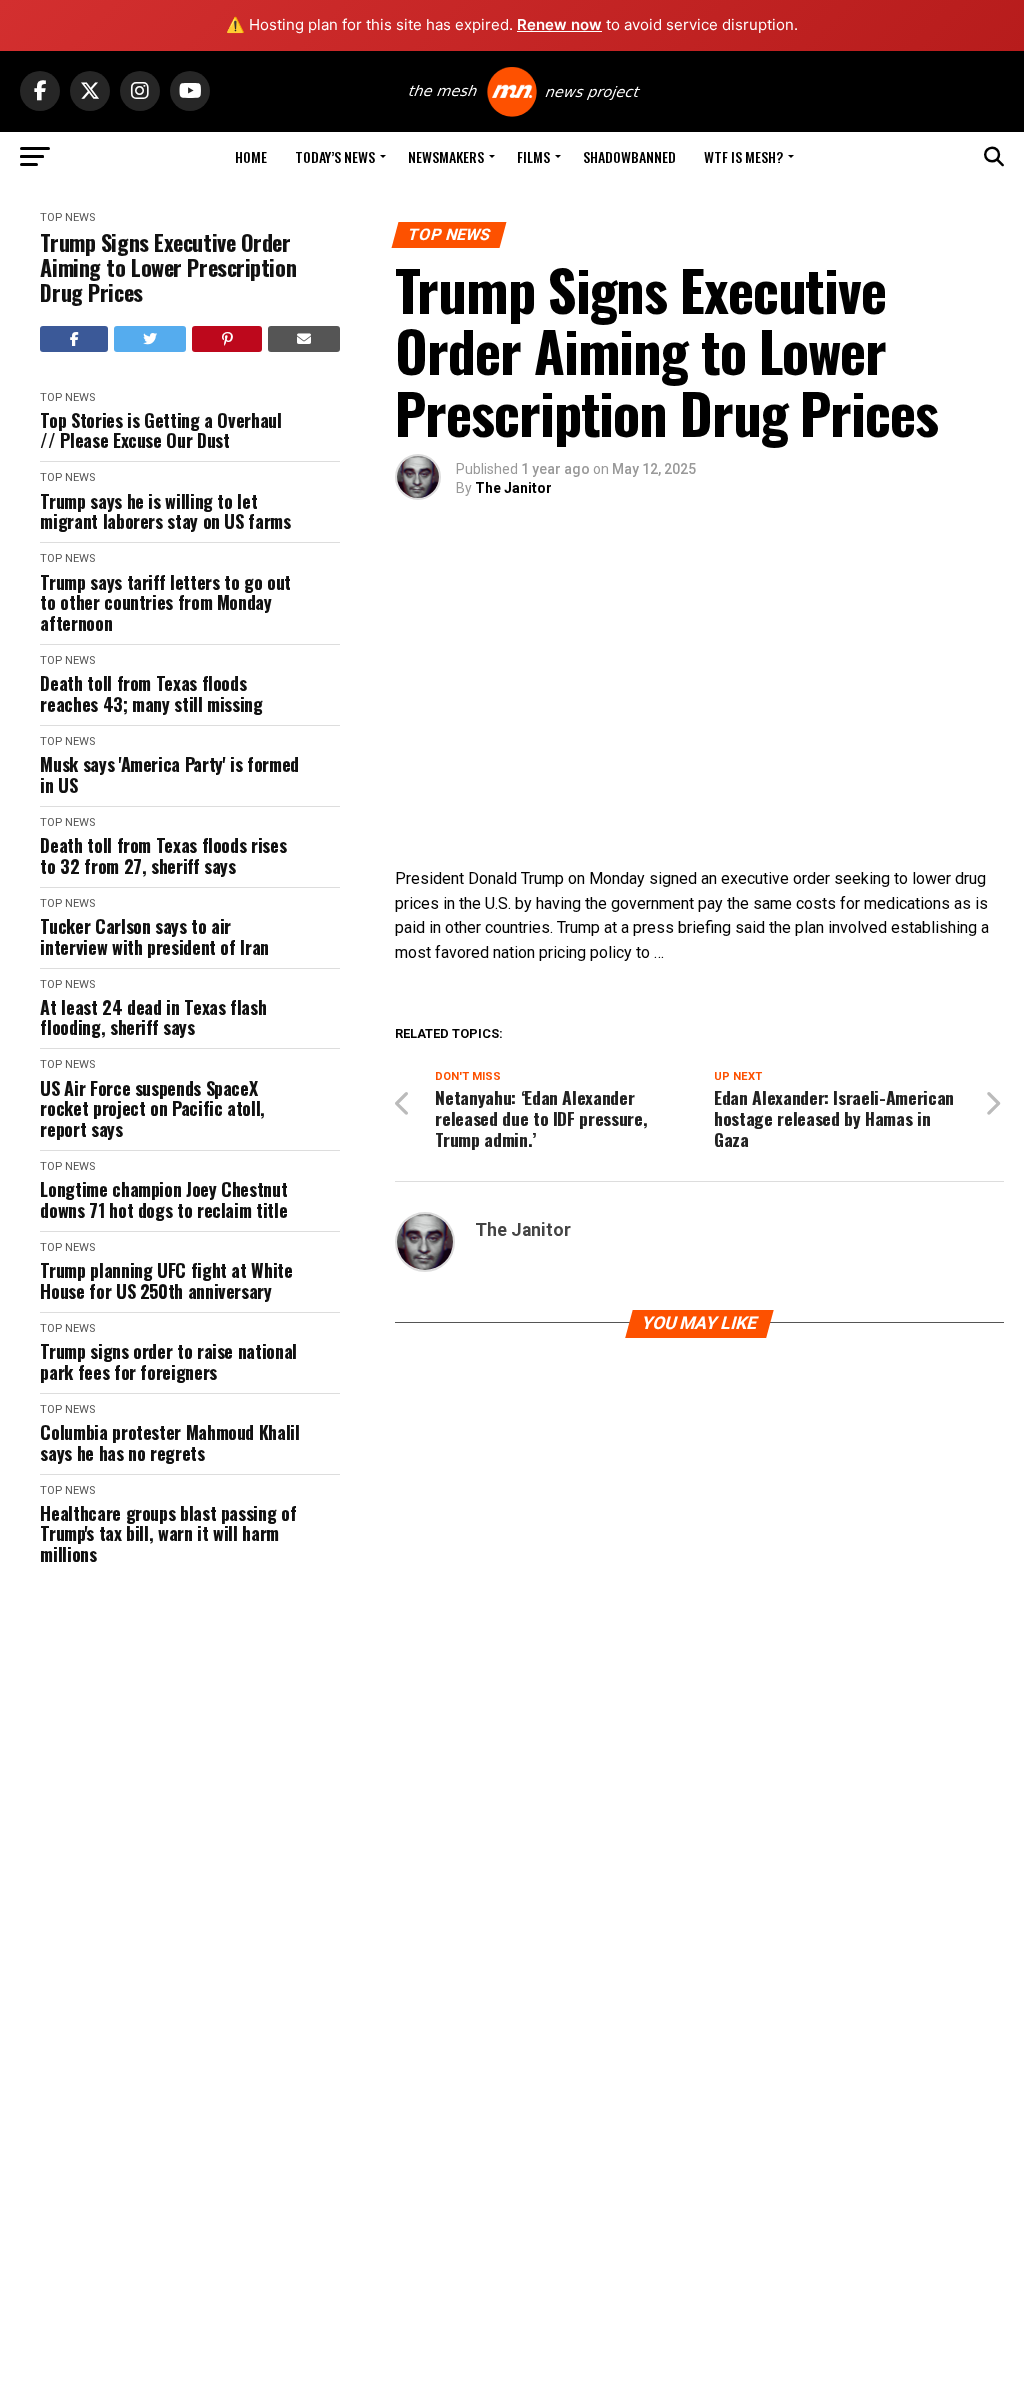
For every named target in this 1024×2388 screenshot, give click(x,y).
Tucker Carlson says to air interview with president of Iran (154, 936)
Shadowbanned (629, 156)
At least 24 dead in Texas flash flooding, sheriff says (153, 1017)
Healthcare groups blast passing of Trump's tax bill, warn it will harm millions (168, 1534)
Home (251, 156)
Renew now (559, 24)
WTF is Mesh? (743, 156)
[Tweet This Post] (150, 339)
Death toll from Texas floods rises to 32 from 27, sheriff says (163, 855)
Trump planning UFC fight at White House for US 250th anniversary (166, 1280)
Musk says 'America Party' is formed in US (169, 774)
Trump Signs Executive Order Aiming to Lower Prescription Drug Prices (168, 268)
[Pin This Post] (227, 339)
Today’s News (335, 156)
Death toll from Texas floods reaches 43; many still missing (151, 693)
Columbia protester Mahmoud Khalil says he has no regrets (169, 1442)
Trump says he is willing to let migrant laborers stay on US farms (165, 511)
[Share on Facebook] (74, 339)
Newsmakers (446, 156)
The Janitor (513, 488)
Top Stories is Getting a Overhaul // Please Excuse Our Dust (160, 430)
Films (533, 156)
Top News (67, 217)
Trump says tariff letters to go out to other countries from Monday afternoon (165, 603)
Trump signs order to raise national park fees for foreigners (168, 1361)
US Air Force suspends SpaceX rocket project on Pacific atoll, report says (152, 1109)
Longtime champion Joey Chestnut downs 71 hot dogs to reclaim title (163, 1199)
